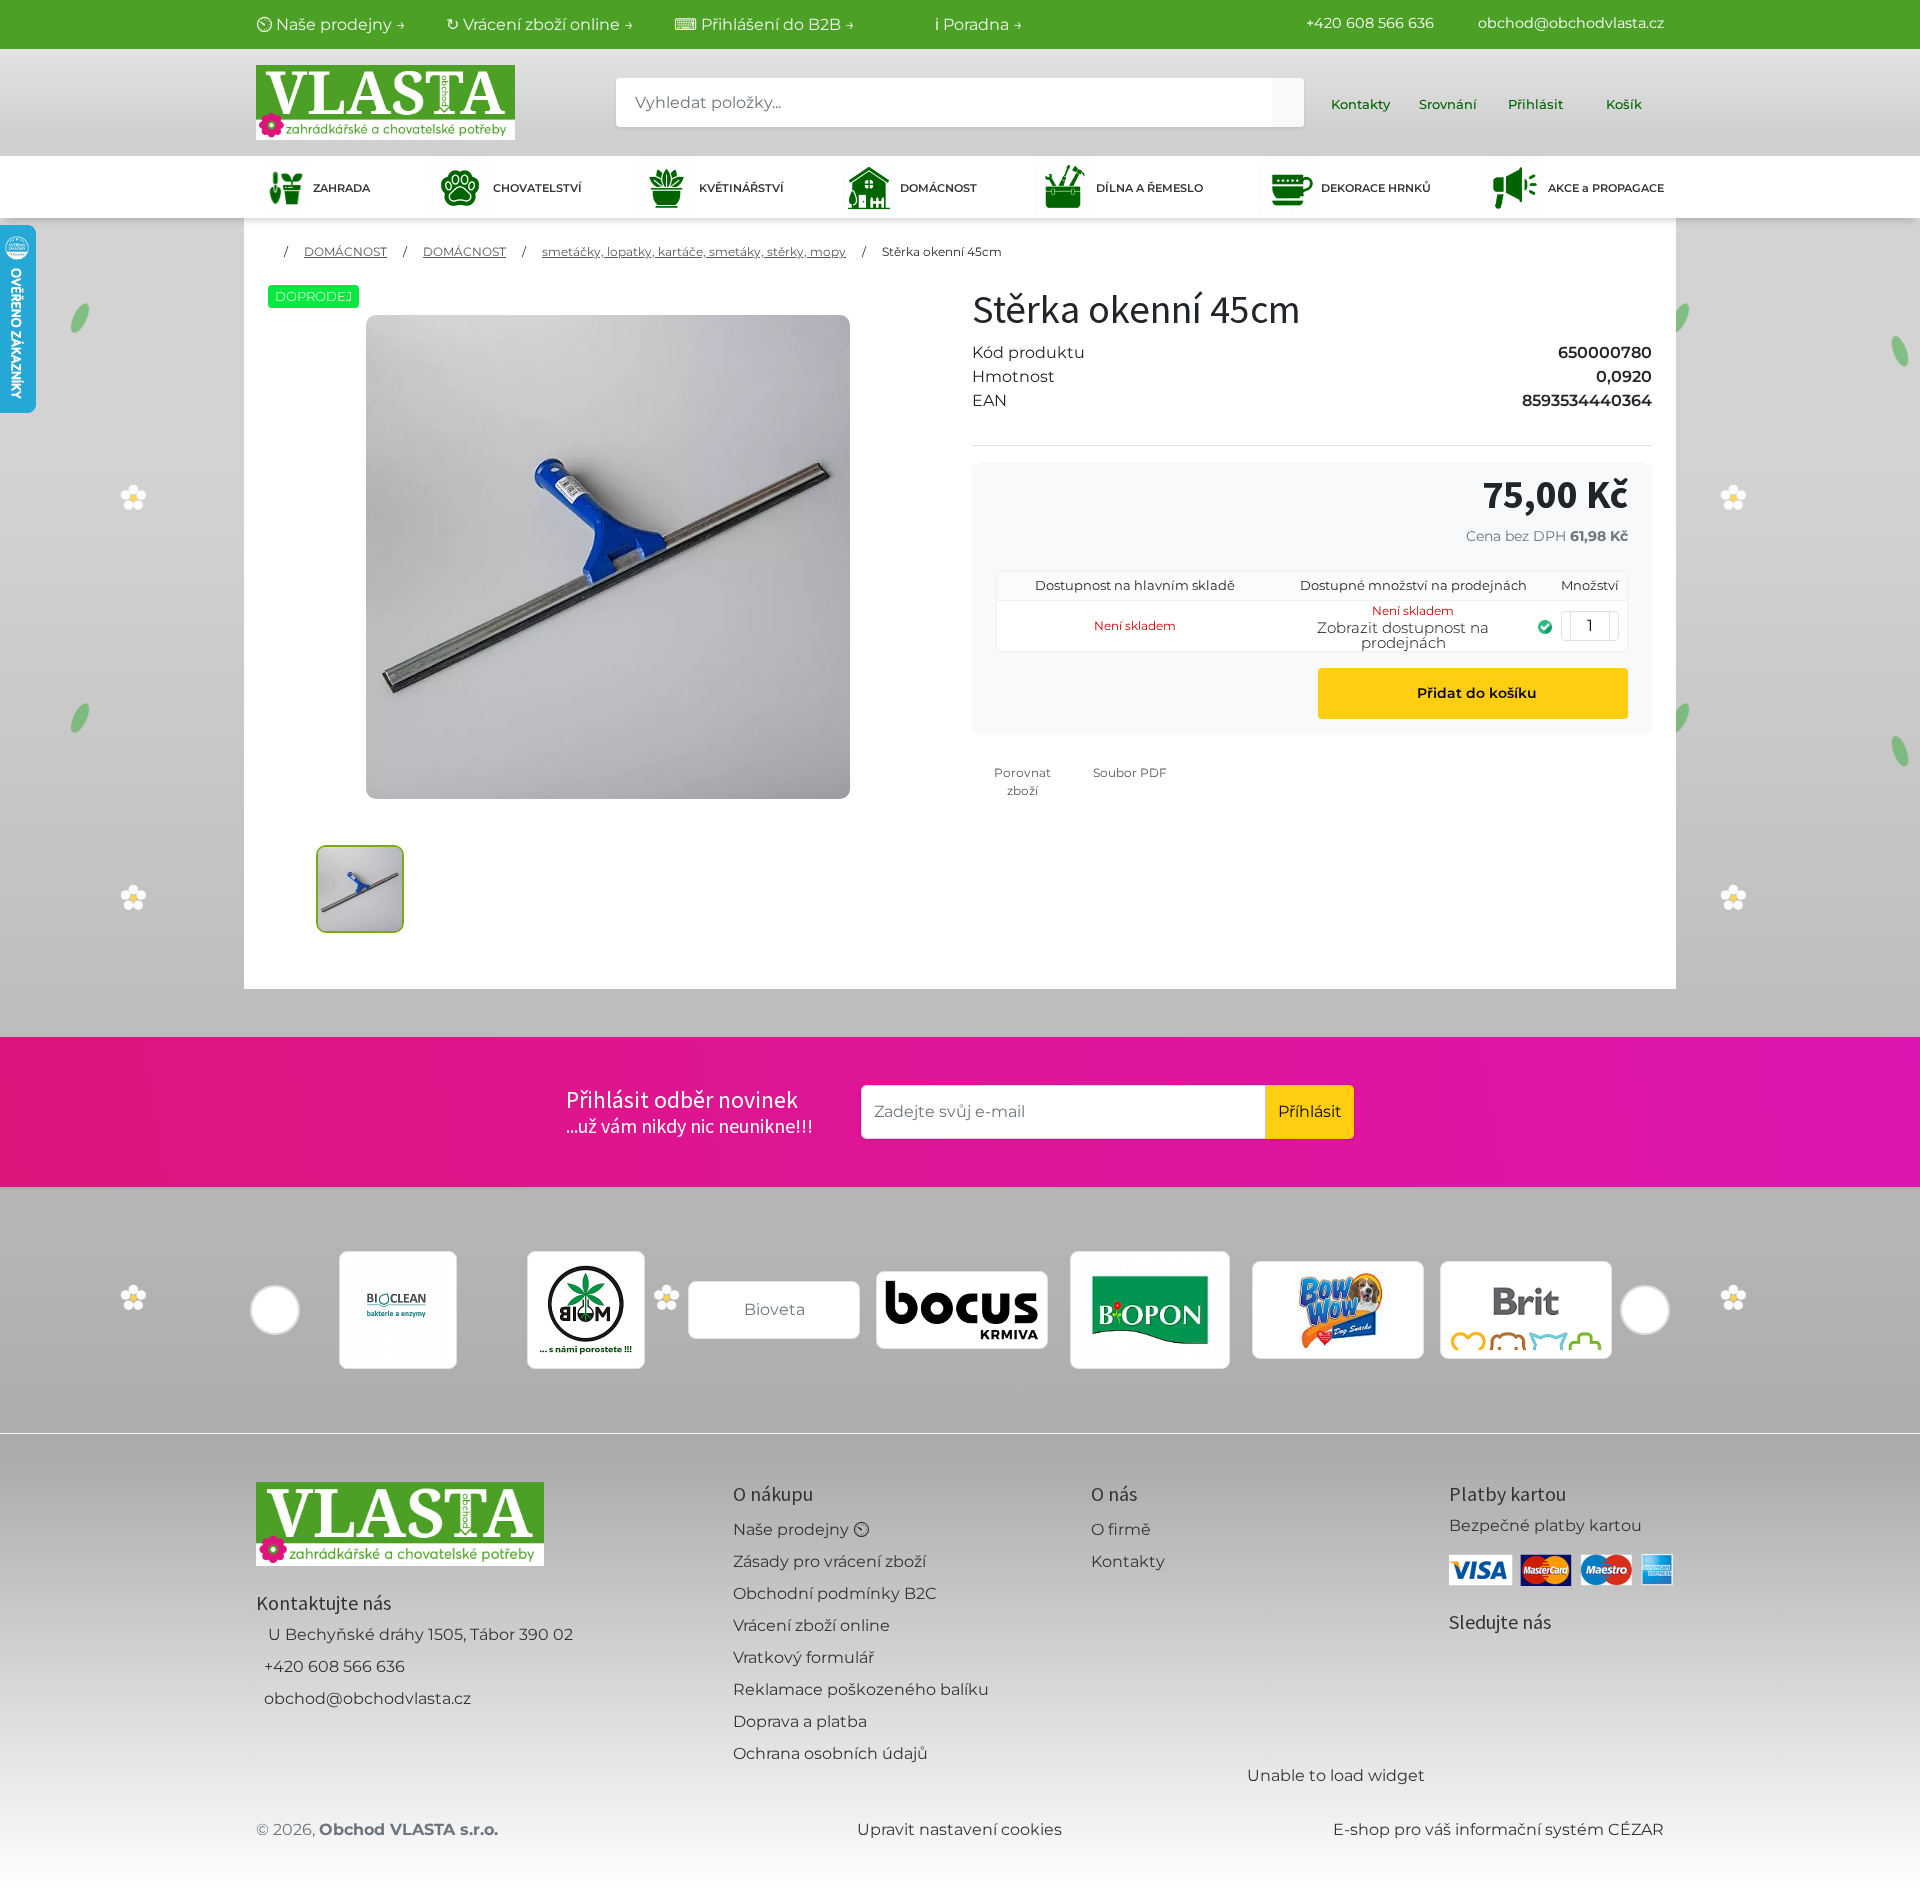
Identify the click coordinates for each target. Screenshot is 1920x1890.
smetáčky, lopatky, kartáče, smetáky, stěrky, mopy (694, 251)
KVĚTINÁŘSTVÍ (741, 188)
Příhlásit (1310, 1111)
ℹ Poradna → (979, 24)
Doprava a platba (800, 1721)
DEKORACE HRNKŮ (1376, 188)
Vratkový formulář (803, 1657)
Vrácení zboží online (811, 1625)
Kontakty (1128, 1561)
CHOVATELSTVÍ (537, 188)
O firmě (1121, 1529)
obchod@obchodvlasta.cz (1571, 23)
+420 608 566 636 (1370, 23)
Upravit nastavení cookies (959, 1829)
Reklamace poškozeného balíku (861, 1689)
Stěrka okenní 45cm (942, 251)
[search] (1288, 103)
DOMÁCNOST (938, 188)
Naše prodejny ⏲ (801, 1529)
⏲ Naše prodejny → (331, 24)
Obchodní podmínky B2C (835, 1593)
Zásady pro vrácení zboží (829, 1561)
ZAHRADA (341, 188)
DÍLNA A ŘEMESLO (1149, 188)
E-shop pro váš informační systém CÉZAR (1498, 1829)
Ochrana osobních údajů (830, 1753)
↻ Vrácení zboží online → (540, 24)
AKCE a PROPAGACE (1606, 188)
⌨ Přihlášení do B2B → (764, 24)
